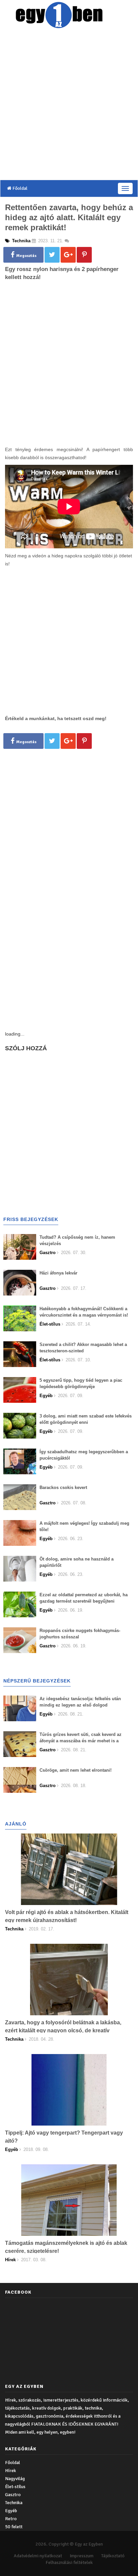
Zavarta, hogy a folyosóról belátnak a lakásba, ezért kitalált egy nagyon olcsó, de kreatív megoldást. (63, 2030)
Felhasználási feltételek (69, 2562)
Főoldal (19, 188)
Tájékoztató (113, 2556)
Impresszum (82, 2556)
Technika (14, 2503)
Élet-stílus (15, 2487)
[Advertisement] (69, 106)
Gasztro (13, 2495)
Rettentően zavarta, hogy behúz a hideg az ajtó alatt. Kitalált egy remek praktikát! (69, 217)
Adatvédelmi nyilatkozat (38, 2556)
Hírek (11, 2471)
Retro (11, 2519)
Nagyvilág (15, 2479)
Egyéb (11, 2511)
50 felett (14, 2527)
